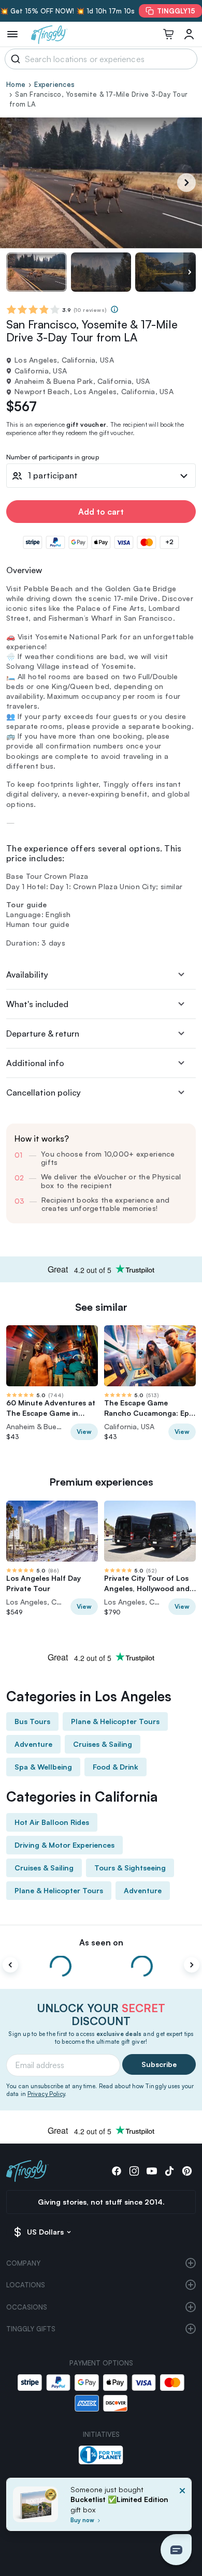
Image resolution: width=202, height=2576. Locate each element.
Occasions (27, 2307)
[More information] (114, 309)
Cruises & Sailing (103, 1744)
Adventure (33, 1744)
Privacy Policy (46, 2094)
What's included (37, 1004)
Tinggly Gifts (31, 2329)
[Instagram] (134, 2171)
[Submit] (14, 59)
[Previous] (10, 1965)
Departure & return (43, 1034)
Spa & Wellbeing (43, 1767)
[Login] (189, 34)
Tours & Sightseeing (130, 1868)
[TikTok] (169, 2171)
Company (23, 2263)
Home (16, 84)
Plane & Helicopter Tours (115, 1721)
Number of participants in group (53, 458)
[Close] (182, 2507)
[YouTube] (152, 2171)
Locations (26, 2285)
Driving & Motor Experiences (64, 1845)
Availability (27, 975)
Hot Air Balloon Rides (52, 1822)
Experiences (54, 84)
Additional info (35, 1063)
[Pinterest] (187, 2171)
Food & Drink (116, 1767)
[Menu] (12, 34)
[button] (176, 2550)
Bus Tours (32, 1721)
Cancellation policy (44, 1092)
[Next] (186, 183)
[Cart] (168, 34)
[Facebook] (117, 2171)
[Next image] (190, 272)
